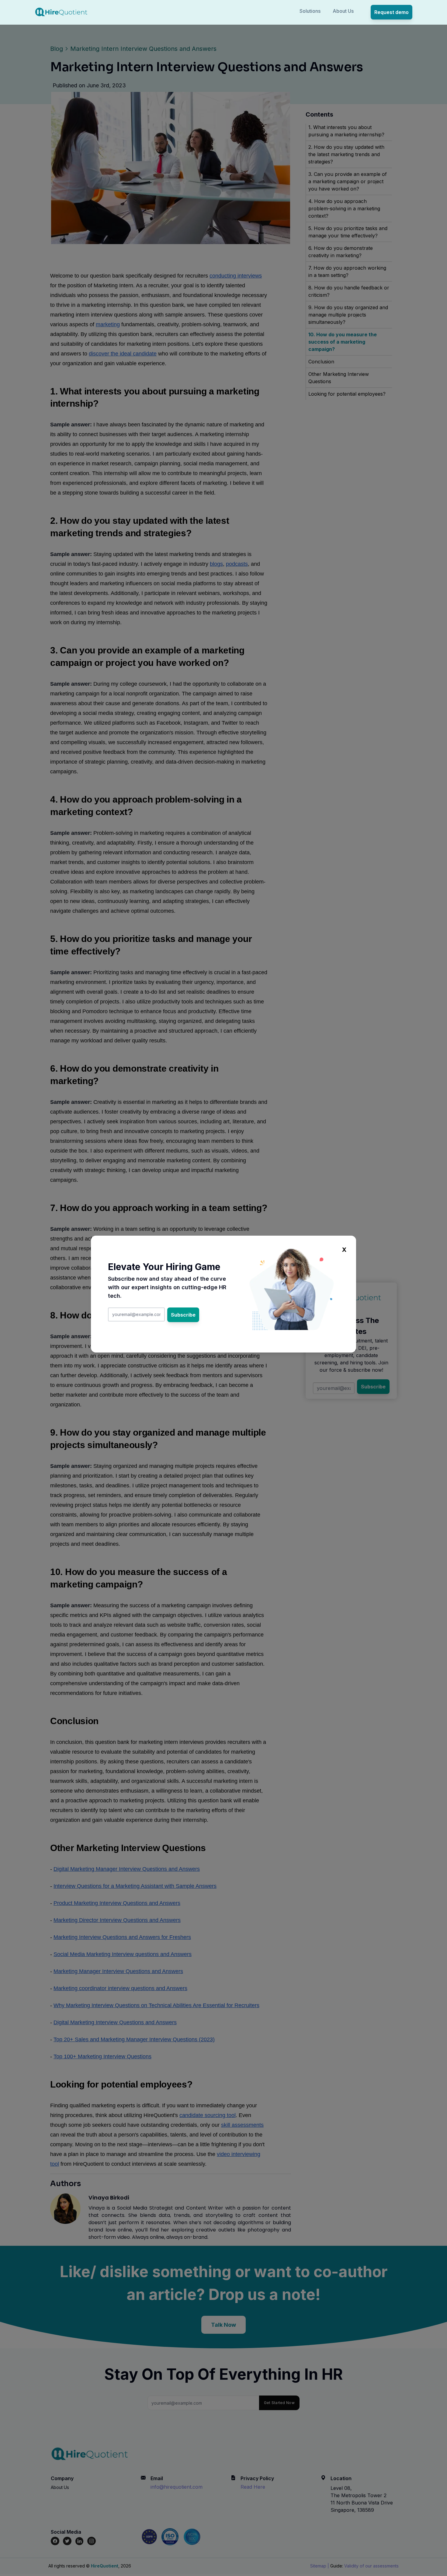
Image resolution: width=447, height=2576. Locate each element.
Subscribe (183, 1315)
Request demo (392, 12)
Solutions (310, 11)
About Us (343, 11)
